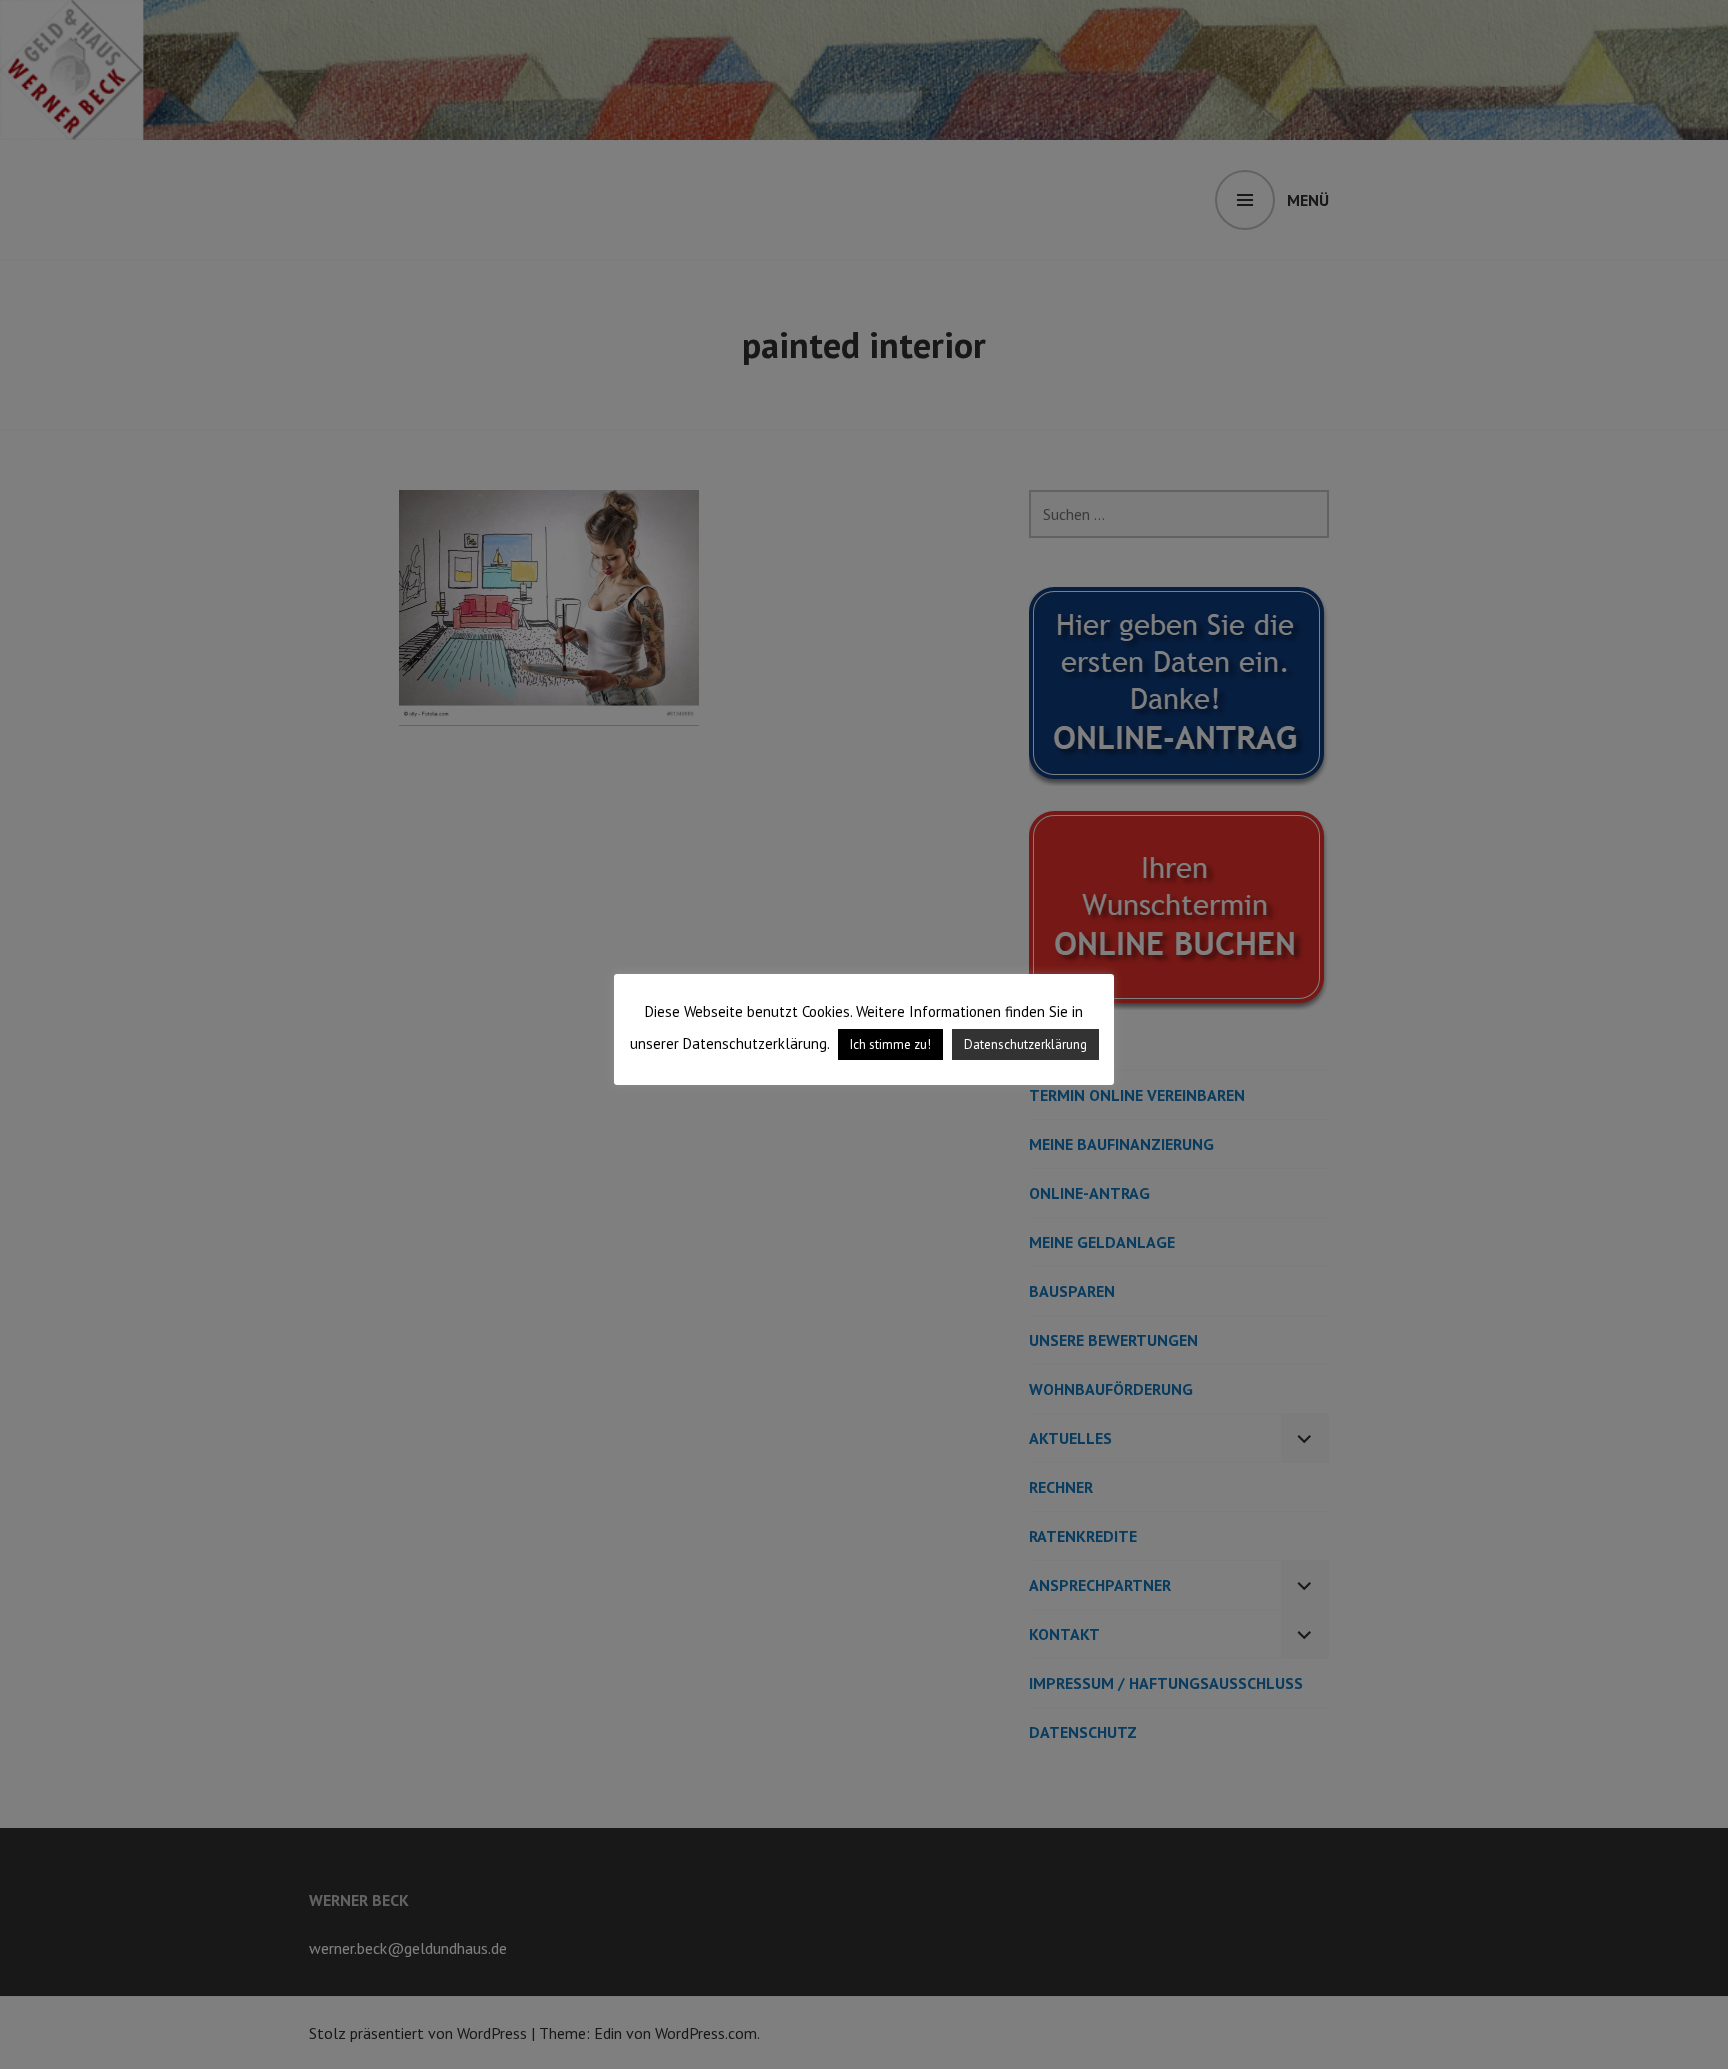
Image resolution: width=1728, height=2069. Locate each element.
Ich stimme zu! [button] (890, 1044)
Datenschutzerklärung (1025, 1044)
